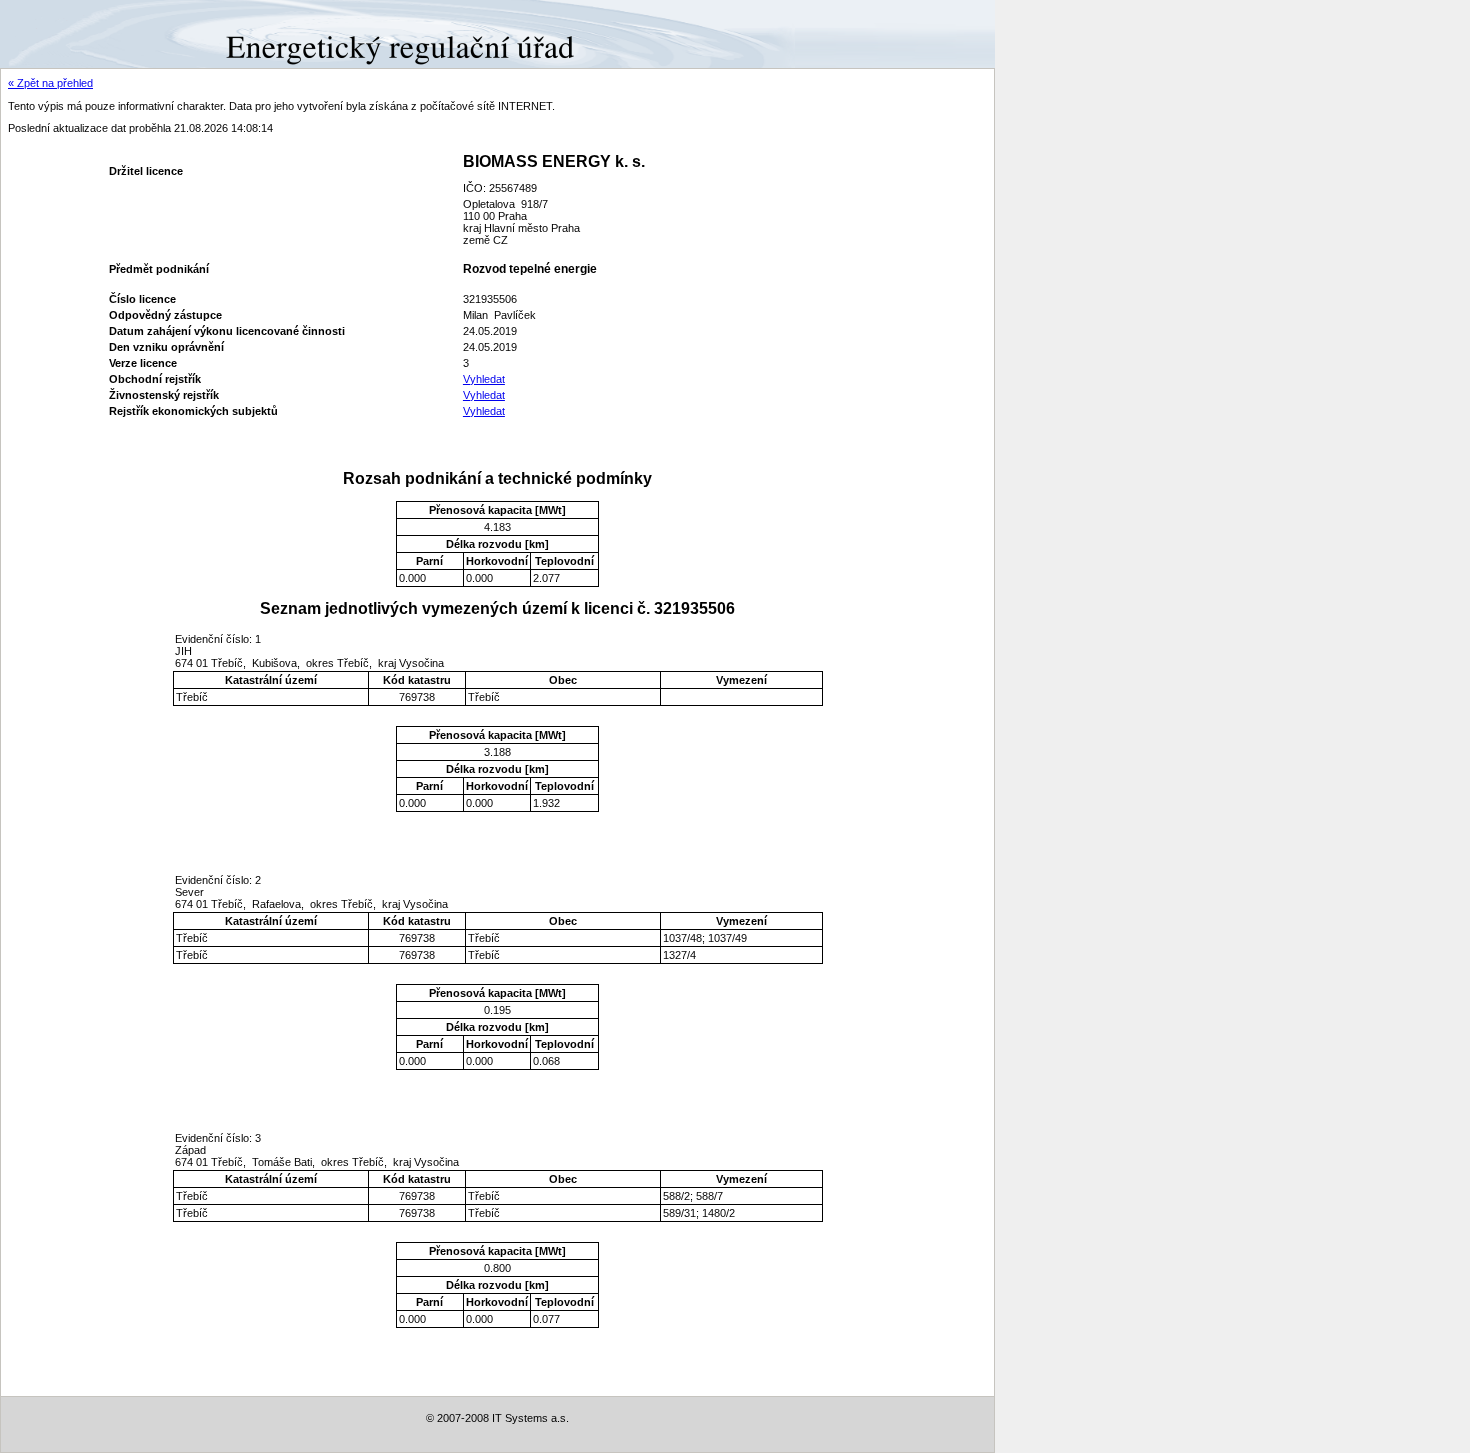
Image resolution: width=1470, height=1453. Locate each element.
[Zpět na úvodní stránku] (72, 33)
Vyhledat (484, 379)
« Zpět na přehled (50, 83)
